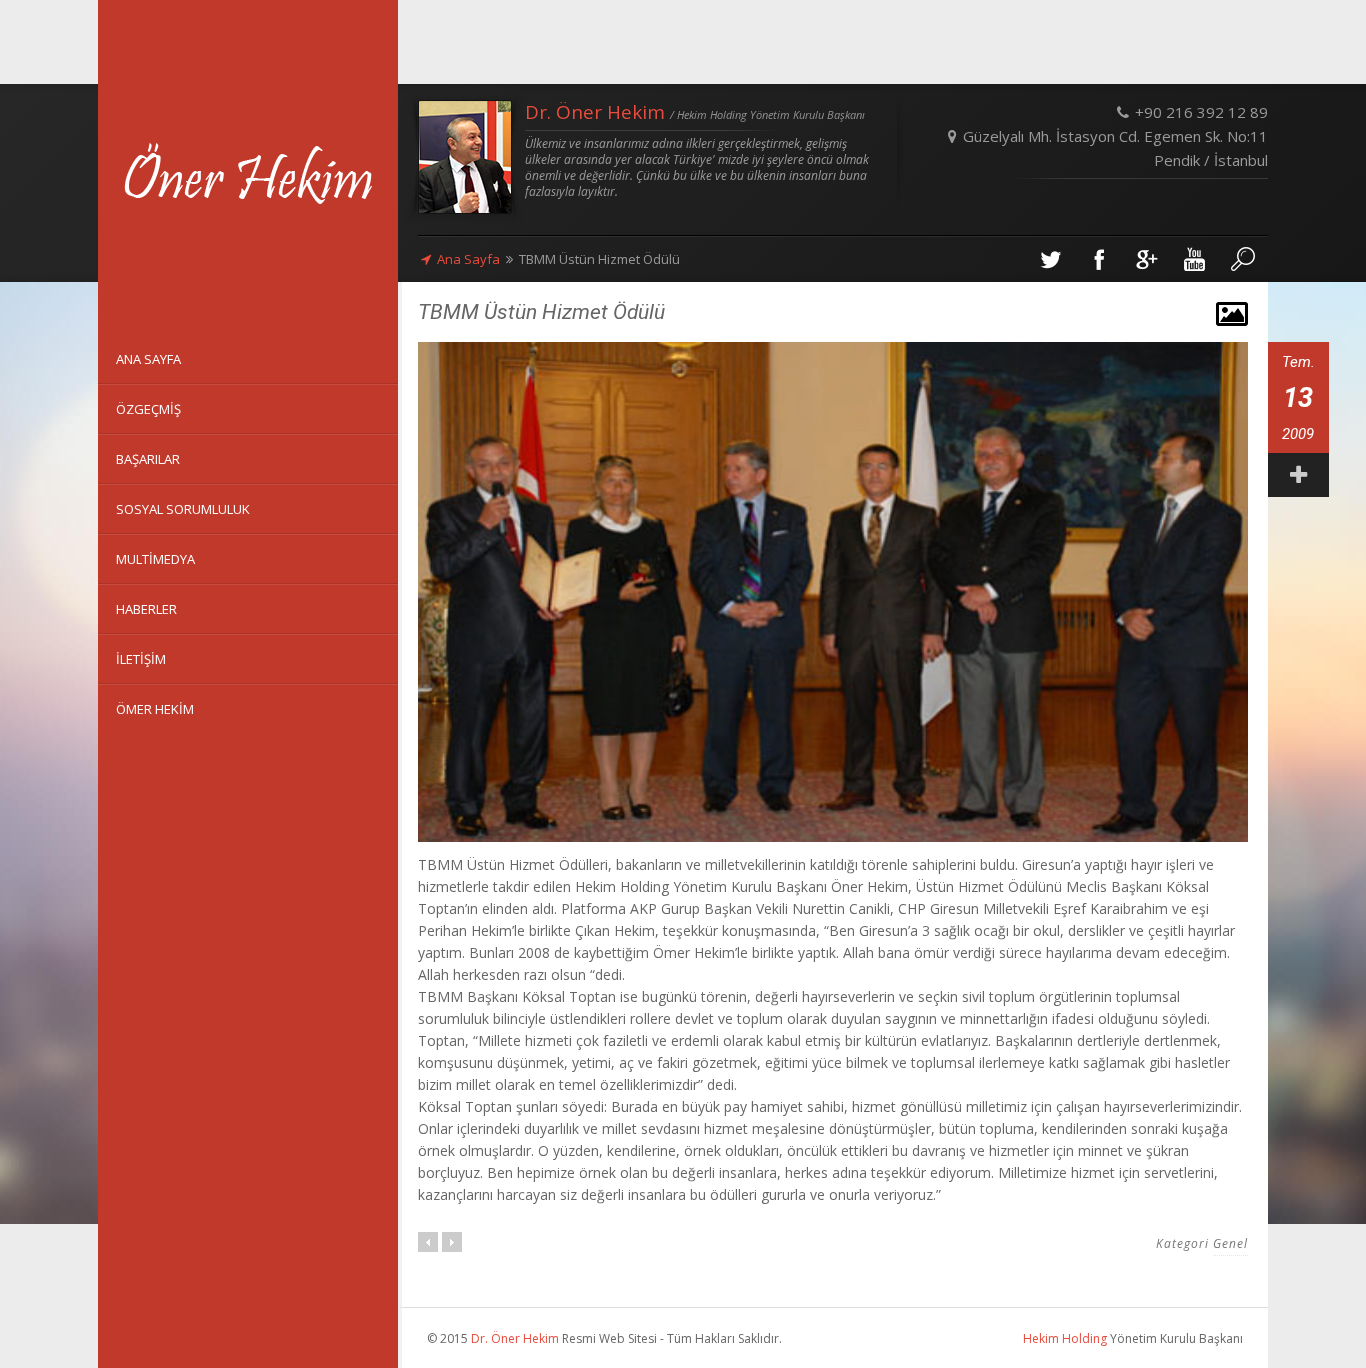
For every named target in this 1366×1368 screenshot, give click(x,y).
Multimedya (155, 559)
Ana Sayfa (468, 259)
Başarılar (148, 459)
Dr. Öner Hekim (515, 1338)
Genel (1230, 1243)
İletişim (141, 659)
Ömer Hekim (155, 709)
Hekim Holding (1065, 1338)
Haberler (146, 609)
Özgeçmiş (148, 409)
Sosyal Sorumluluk (183, 509)
